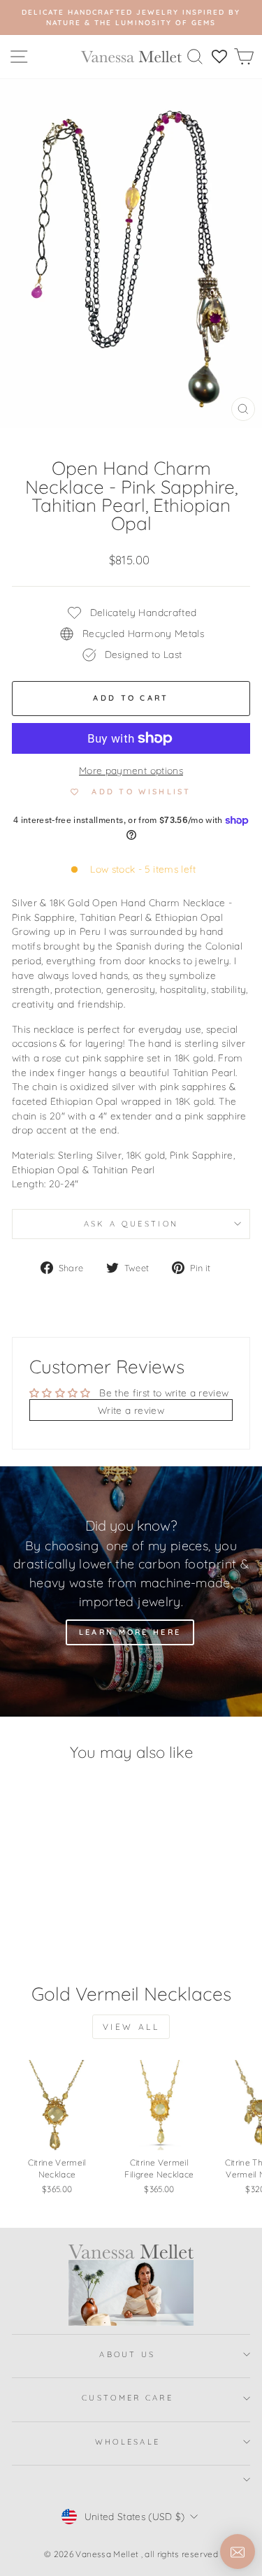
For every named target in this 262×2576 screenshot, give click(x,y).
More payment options (131, 770)
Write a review (131, 1410)
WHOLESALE (128, 2442)
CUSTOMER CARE (128, 2398)
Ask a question (131, 1224)
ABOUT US (128, 2354)
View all (131, 2027)
